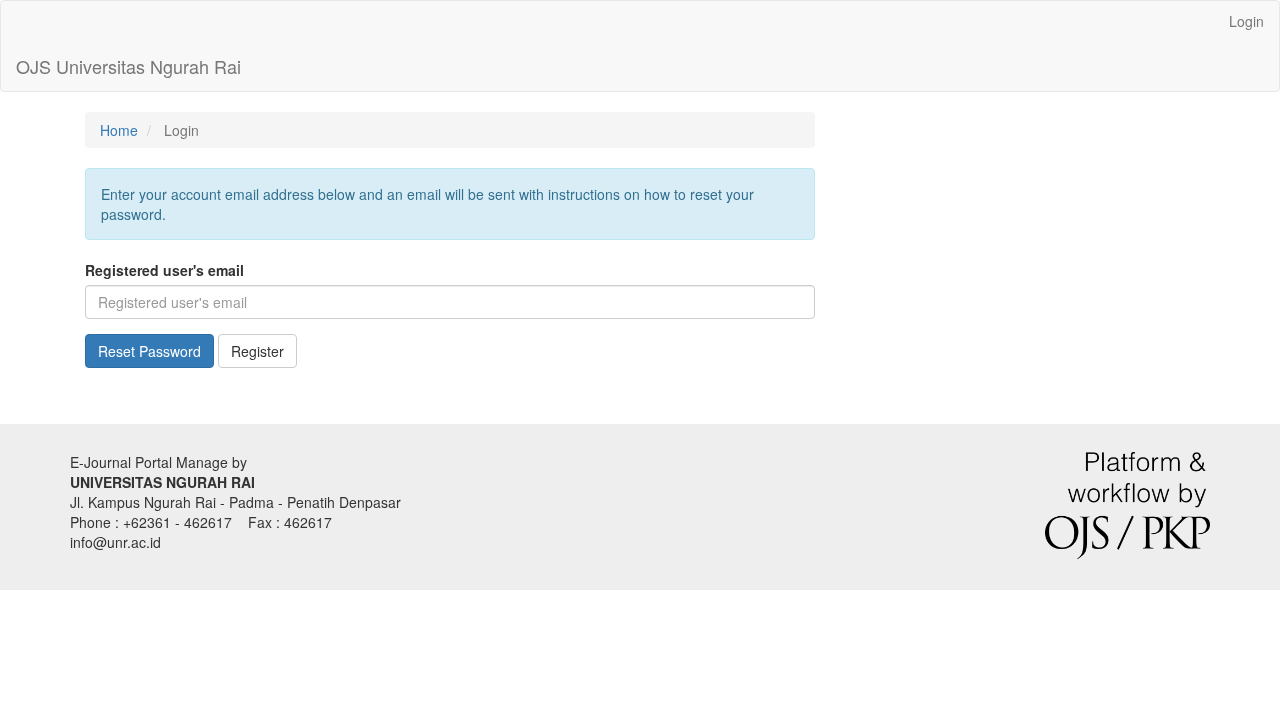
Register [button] (257, 351)
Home (119, 130)
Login (1246, 21)
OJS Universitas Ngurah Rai (128, 66)
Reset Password (149, 351)
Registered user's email (164, 270)
